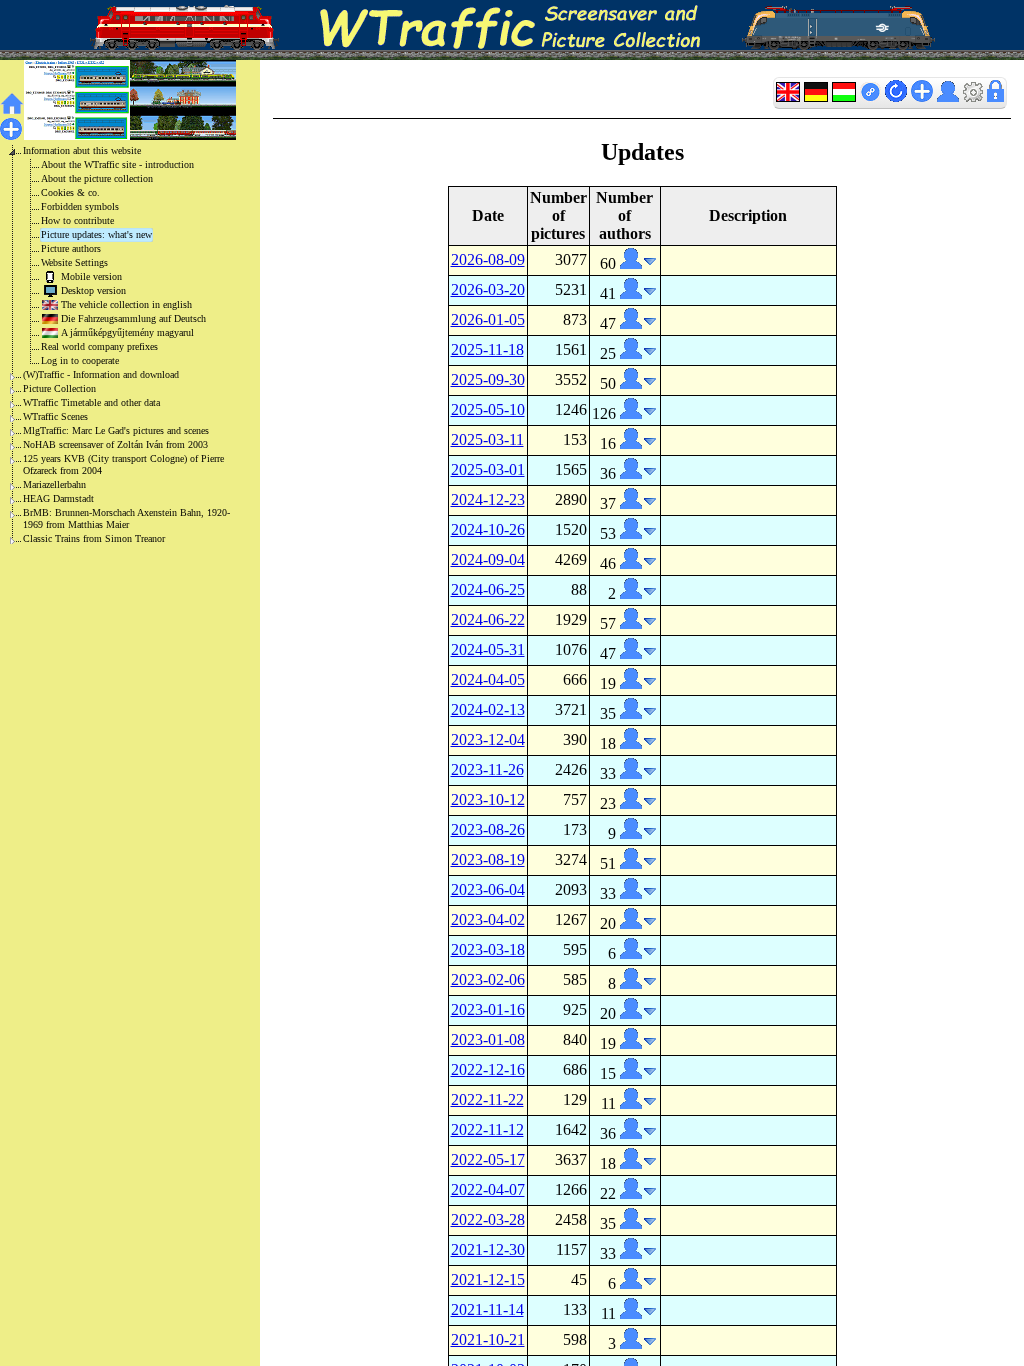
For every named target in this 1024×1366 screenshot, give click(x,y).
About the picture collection (97, 178)
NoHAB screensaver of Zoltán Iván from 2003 (115, 444)
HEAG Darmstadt (58, 498)
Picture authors (71, 248)
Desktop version (93, 290)
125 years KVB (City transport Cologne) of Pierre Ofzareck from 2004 (123, 464)
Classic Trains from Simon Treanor (94, 538)
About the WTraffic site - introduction (117, 164)
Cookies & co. (70, 192)
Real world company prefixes (99, 346)
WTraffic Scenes (55, 416)
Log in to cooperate (80, 360)
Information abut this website (82, 150)
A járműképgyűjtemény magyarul (127, 332)
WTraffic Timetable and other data (91, 402)
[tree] (114, 345)
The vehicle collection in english (126, 304)
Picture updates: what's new (96, 234)
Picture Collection (59, 388)
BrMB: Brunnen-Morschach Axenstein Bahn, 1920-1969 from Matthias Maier (126, 518)
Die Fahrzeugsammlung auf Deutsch (133, 318)
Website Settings (74, 262)
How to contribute (77, 220)
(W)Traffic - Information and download (101, 374)
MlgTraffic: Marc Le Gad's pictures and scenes (116, 430)
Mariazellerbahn (54, 484)
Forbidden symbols (80, 206)
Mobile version (91, 276)
